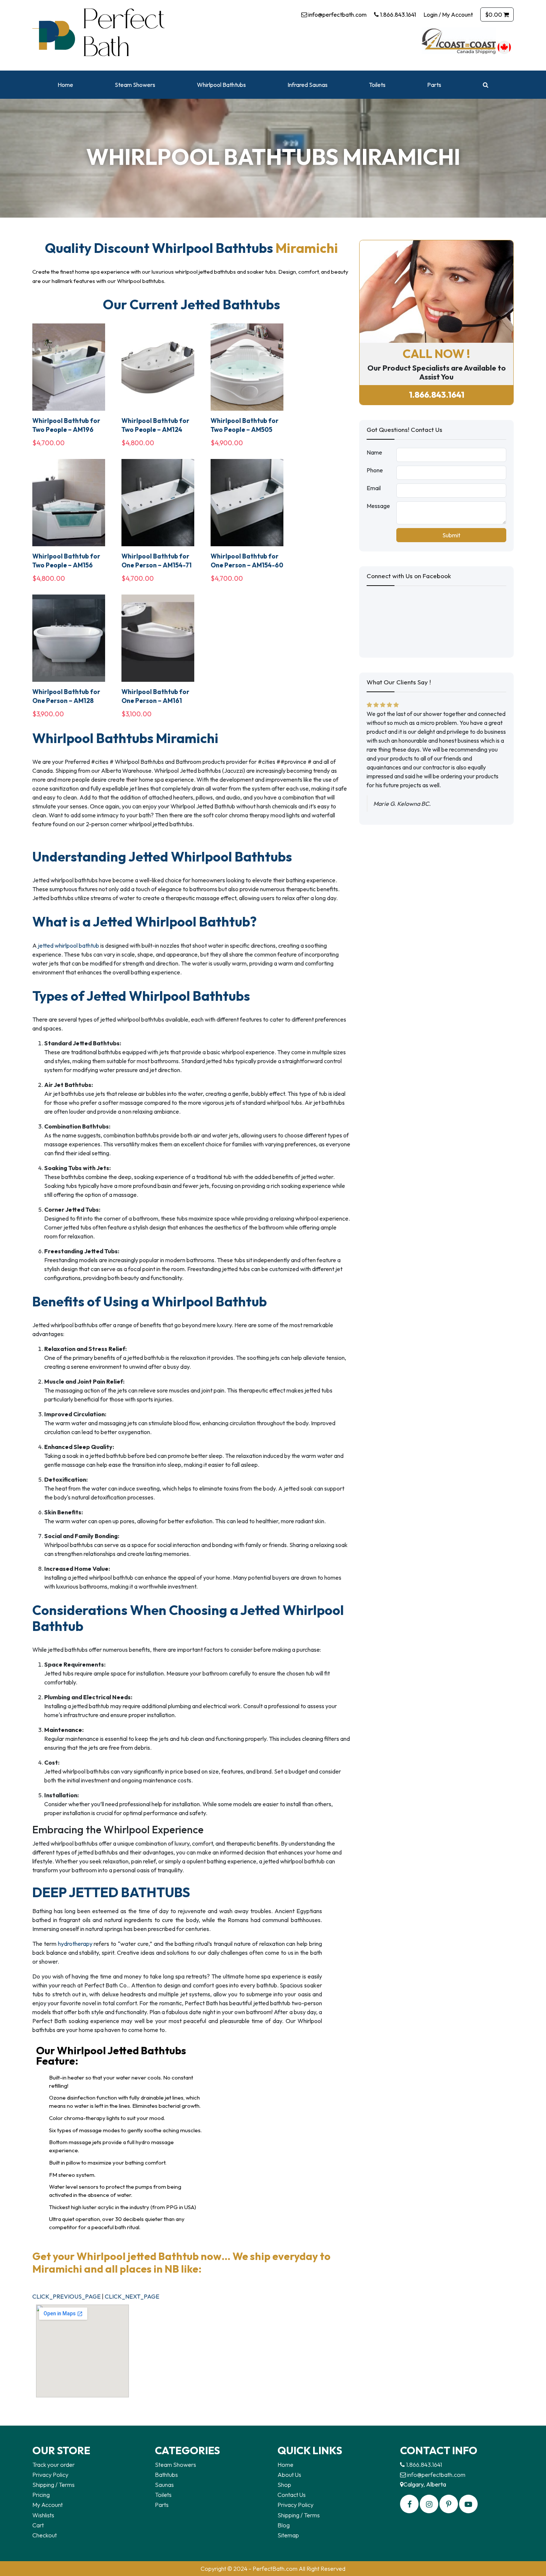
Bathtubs (166, 2475)
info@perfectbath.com (337, 14)
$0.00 (494, 14)
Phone (375, 470)
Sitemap (288, 2535)
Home (65, 85)
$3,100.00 (136, 714)
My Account (48, 2505)
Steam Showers (135, 85)
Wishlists (43, 2515)
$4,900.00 (227, 443)
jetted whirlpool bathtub (69, 945)
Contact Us (292, 2495)
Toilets (377, 85)
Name (374, 452)
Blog (284, 2525)
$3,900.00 (48, 714)
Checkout (45, 2535)
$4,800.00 (138, 443)
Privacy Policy (50, 2475)
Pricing (41, 2495)
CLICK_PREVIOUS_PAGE (67, 2296)
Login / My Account (448, 14)
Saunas (164, 2485)
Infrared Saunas (308, 85)
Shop (284, 2485)
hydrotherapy (75, 1944)
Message (378, 506)
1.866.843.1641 (397, 14)
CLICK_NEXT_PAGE (132, 2296)
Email (374, 488)
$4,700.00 (48, 443)
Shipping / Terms (53, 2485)
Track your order (53, 2465)
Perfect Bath (119, 35)
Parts (434, 85)
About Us (289, 2475)
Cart (38, 2525)
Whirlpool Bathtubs (221, 85)
